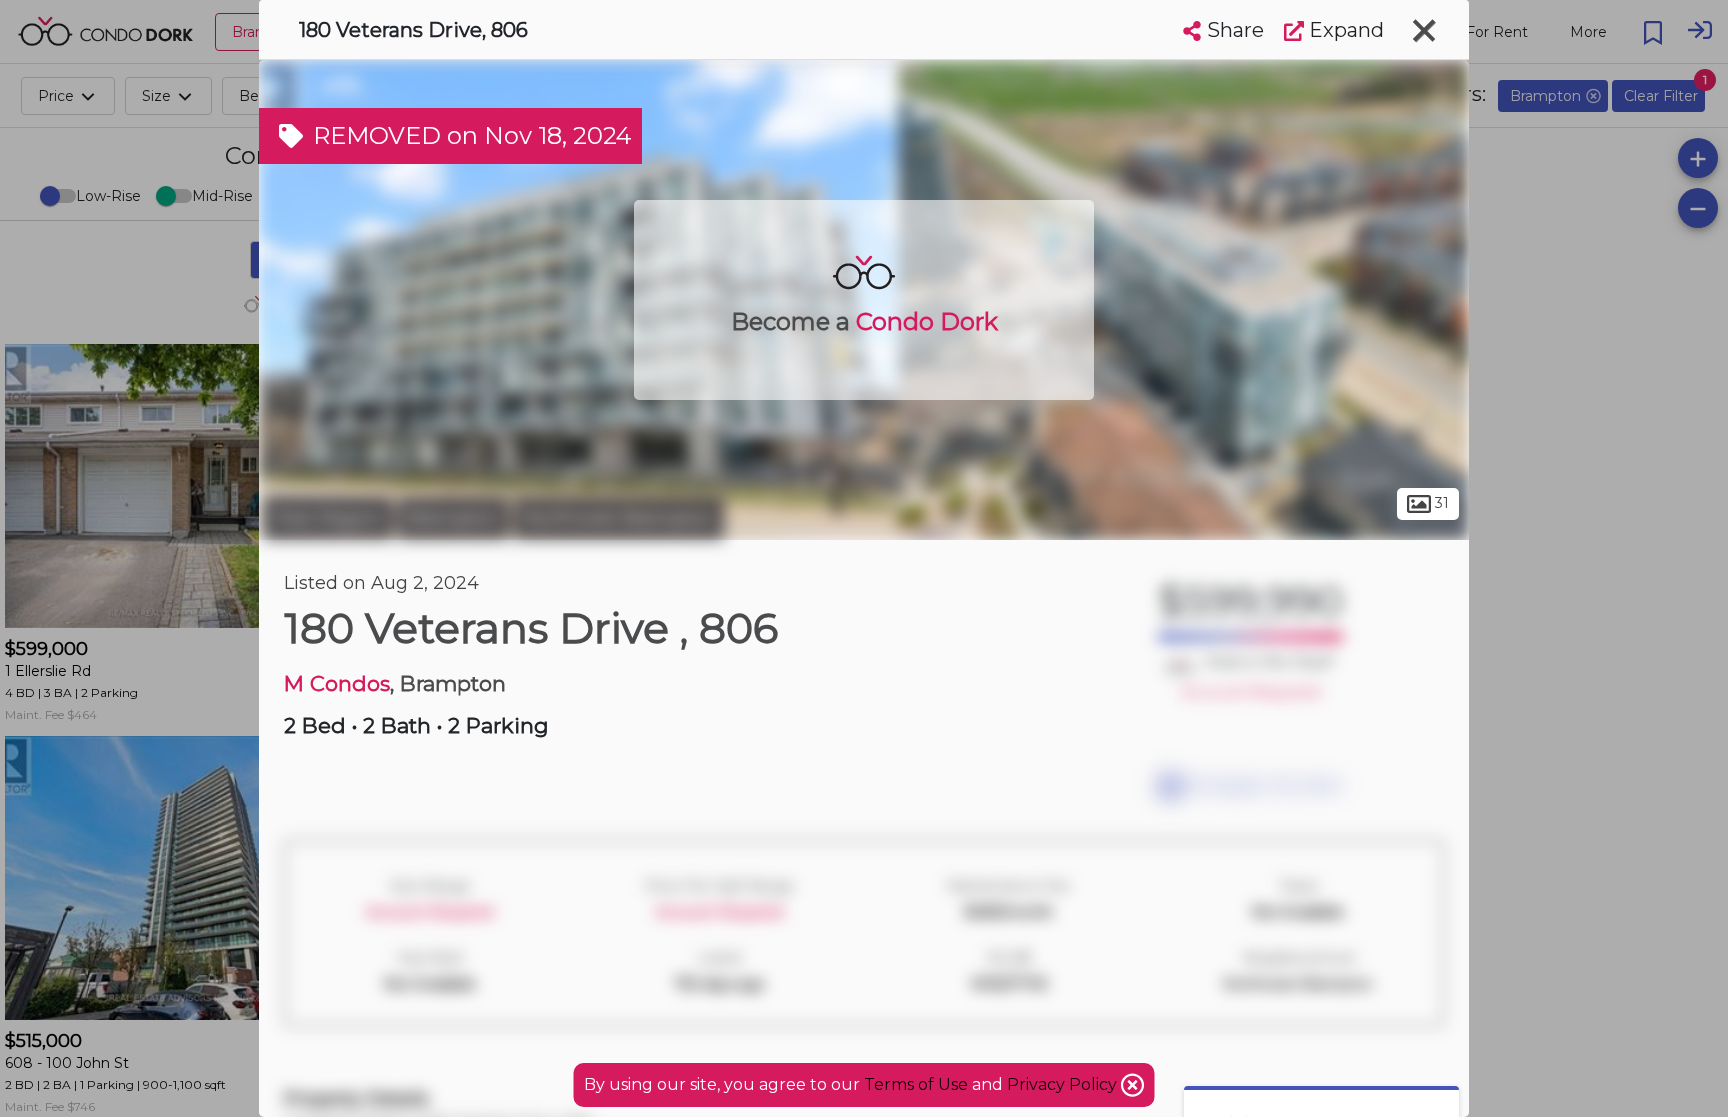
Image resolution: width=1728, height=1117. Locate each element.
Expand (1344, 30)
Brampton (453, 518)
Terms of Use (916, 1084)
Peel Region (328, 518)
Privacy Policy (1064, 1084)
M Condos (337, 683)
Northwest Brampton (619, 518)
